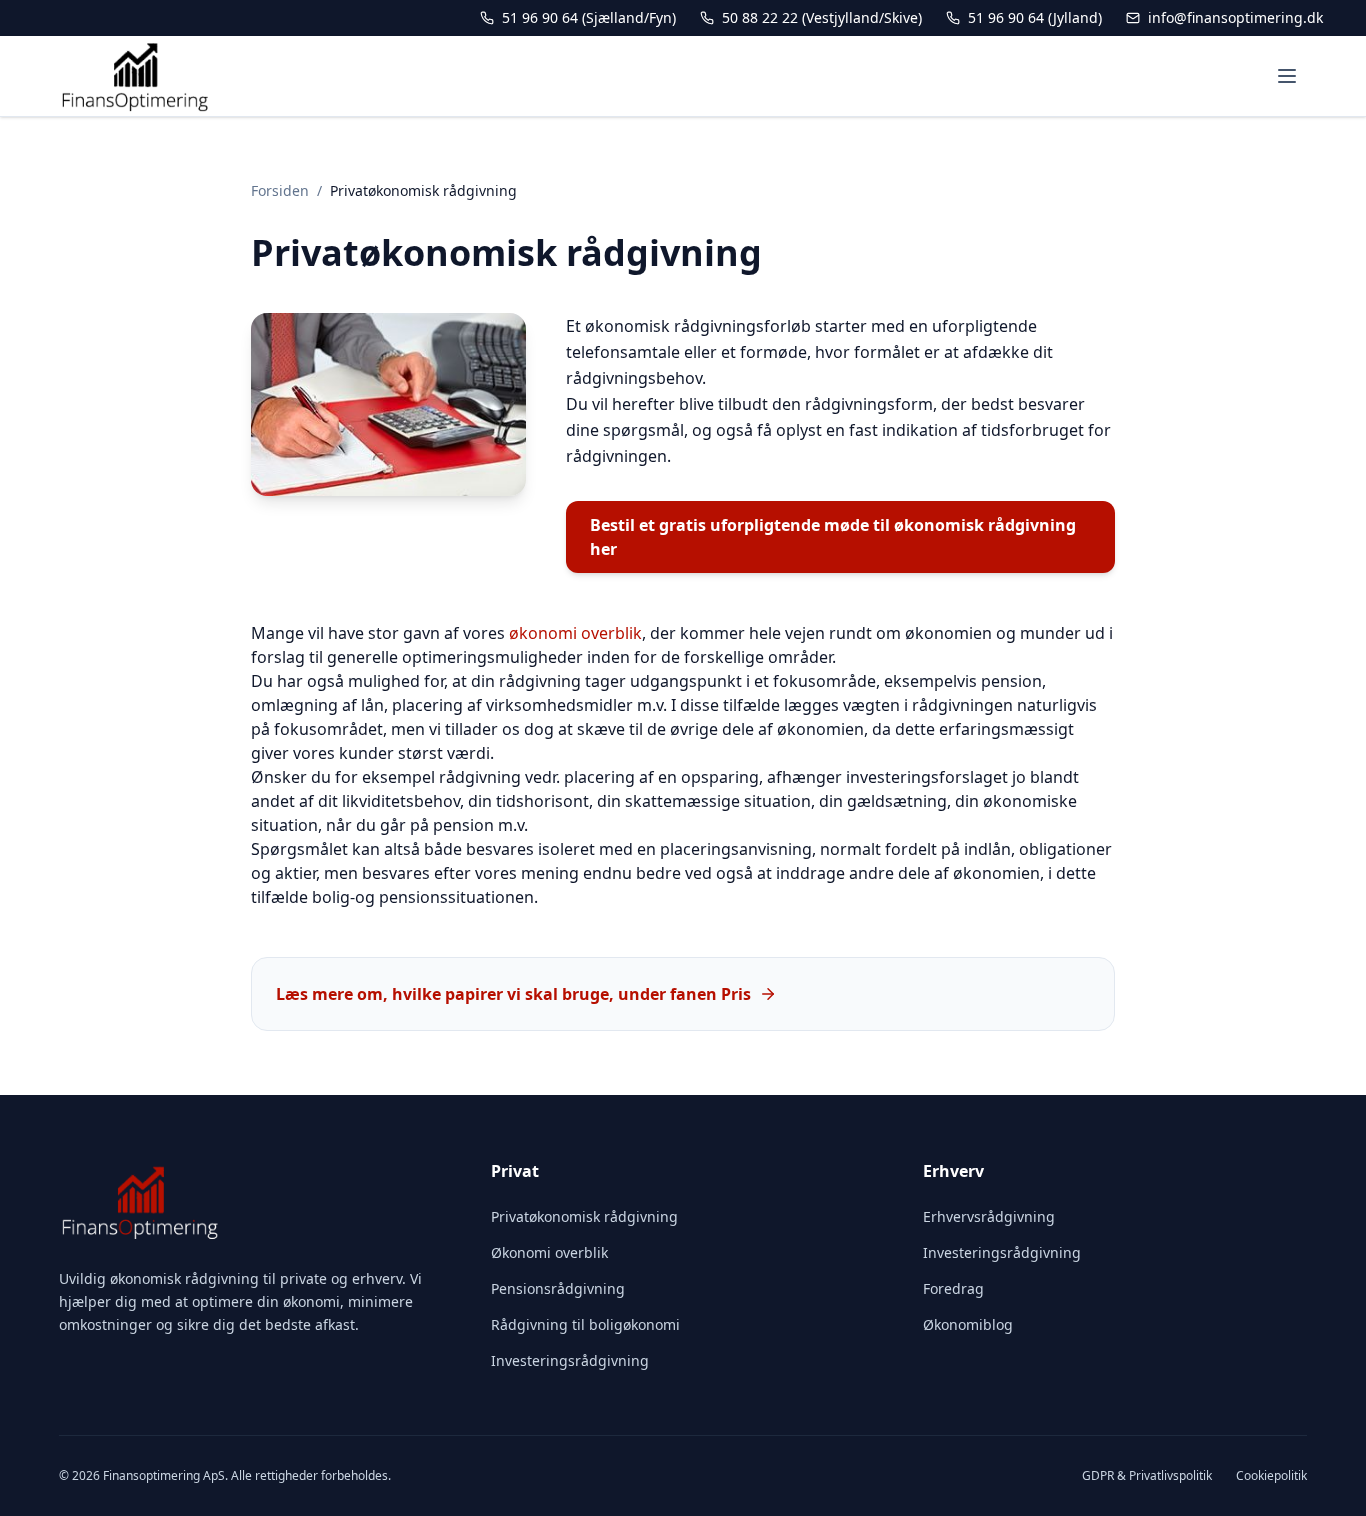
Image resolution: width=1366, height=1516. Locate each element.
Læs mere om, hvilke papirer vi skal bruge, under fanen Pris (513, 994)
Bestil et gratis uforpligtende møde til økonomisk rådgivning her (833, 537)
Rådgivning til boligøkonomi (585, 1324)
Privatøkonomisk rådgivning (584, 1216)
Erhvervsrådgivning (989, 1216)
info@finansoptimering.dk (1235, 17)
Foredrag (953, 1288)
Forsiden (280, 190)
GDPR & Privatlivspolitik (1147, 1476)
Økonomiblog (968, 1324)
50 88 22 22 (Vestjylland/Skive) (822, 17)
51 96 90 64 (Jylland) (1035, 17)
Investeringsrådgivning (570, 1360)
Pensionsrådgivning (558, 1288)
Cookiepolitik (1271, 1476)
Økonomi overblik (549, 1252)
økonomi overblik (575, 633)
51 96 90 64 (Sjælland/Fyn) (589, 17)
